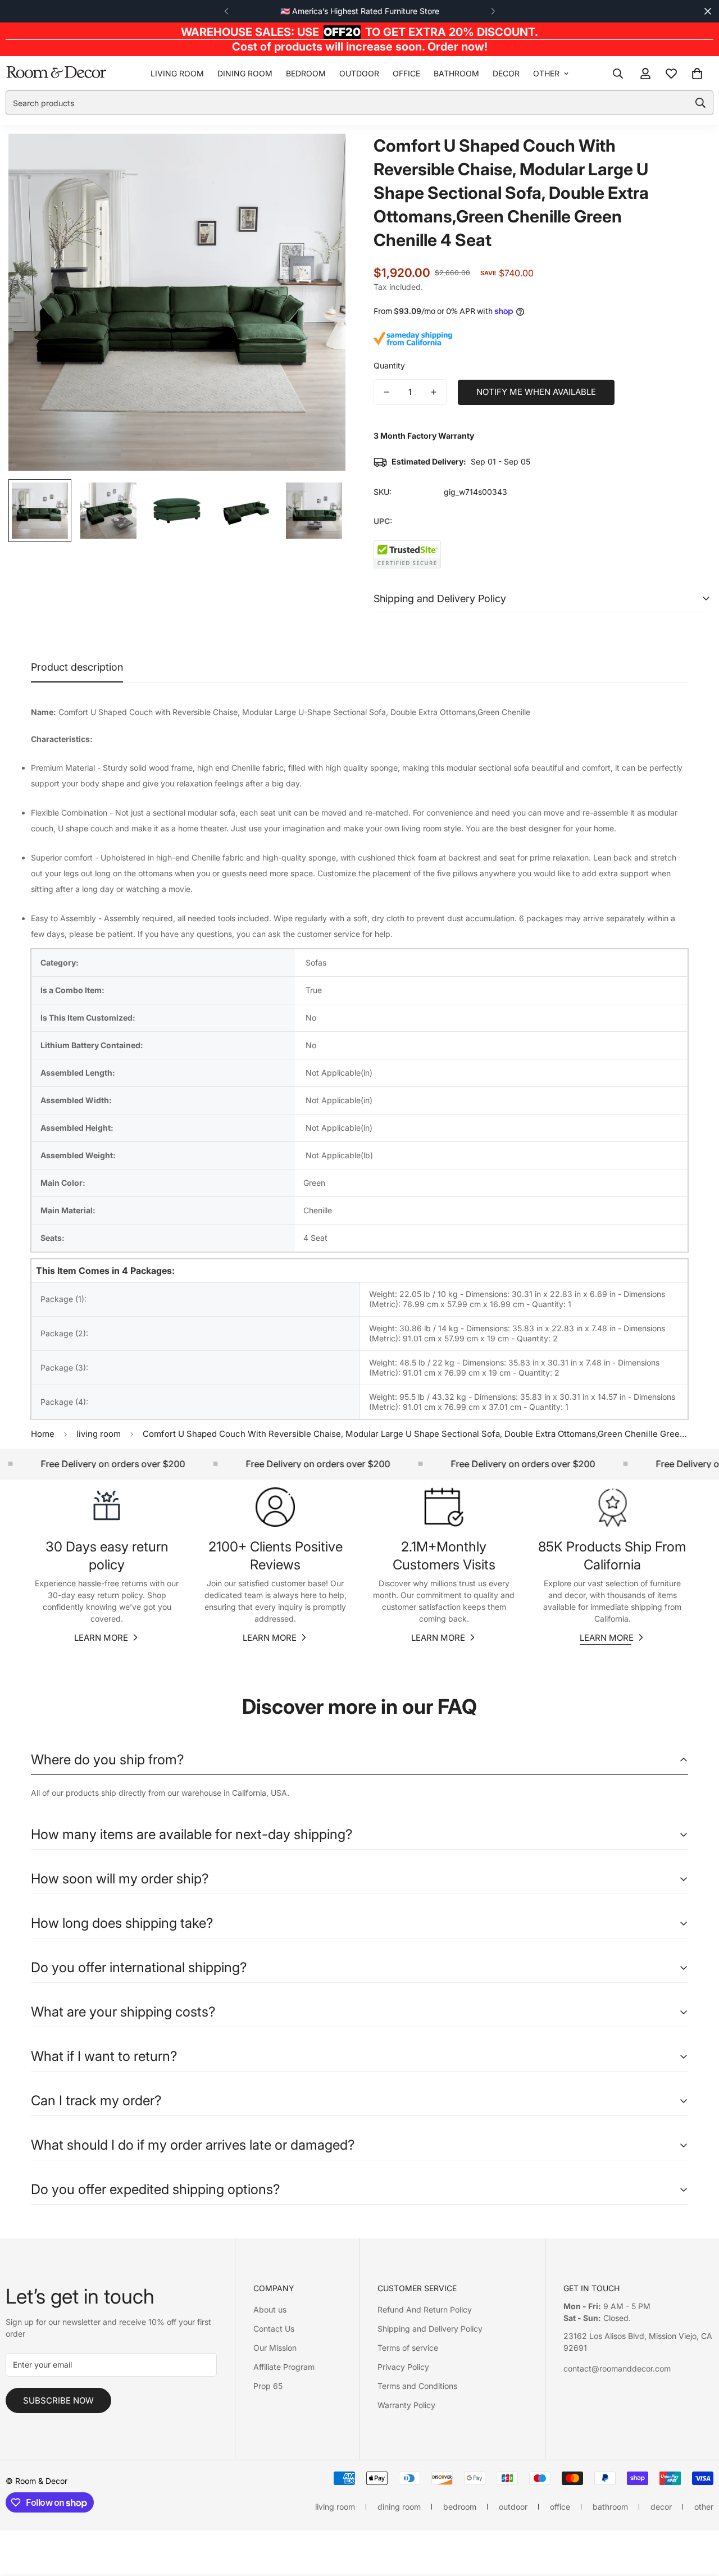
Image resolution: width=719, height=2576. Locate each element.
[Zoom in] (322, 158)
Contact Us (274, 2329)
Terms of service (408, 2348)
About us (270, 2309)
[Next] (493, 11)
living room (177, 73)
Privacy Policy (403, 2367)
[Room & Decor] (56, 73)
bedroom (306, 73)
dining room (245, 73)
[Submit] (700, 103)
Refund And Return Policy (425, 2309)
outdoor (359, 73)
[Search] (618, 74)
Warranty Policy (406, 2405)
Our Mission (275, 2348)
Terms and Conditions (417, 2386)
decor (506, 73)
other (546, 73)
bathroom (456, 73)
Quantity (389, 365)
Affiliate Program (284, 2367)
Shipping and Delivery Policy (430, 2329)
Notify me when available (536, 392)
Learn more (101, 1638)
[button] (697, 74)
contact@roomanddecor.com (617, 2368)
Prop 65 (268, 2386)
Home (43, 1434)
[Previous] (226, 11)
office (406, 73)
